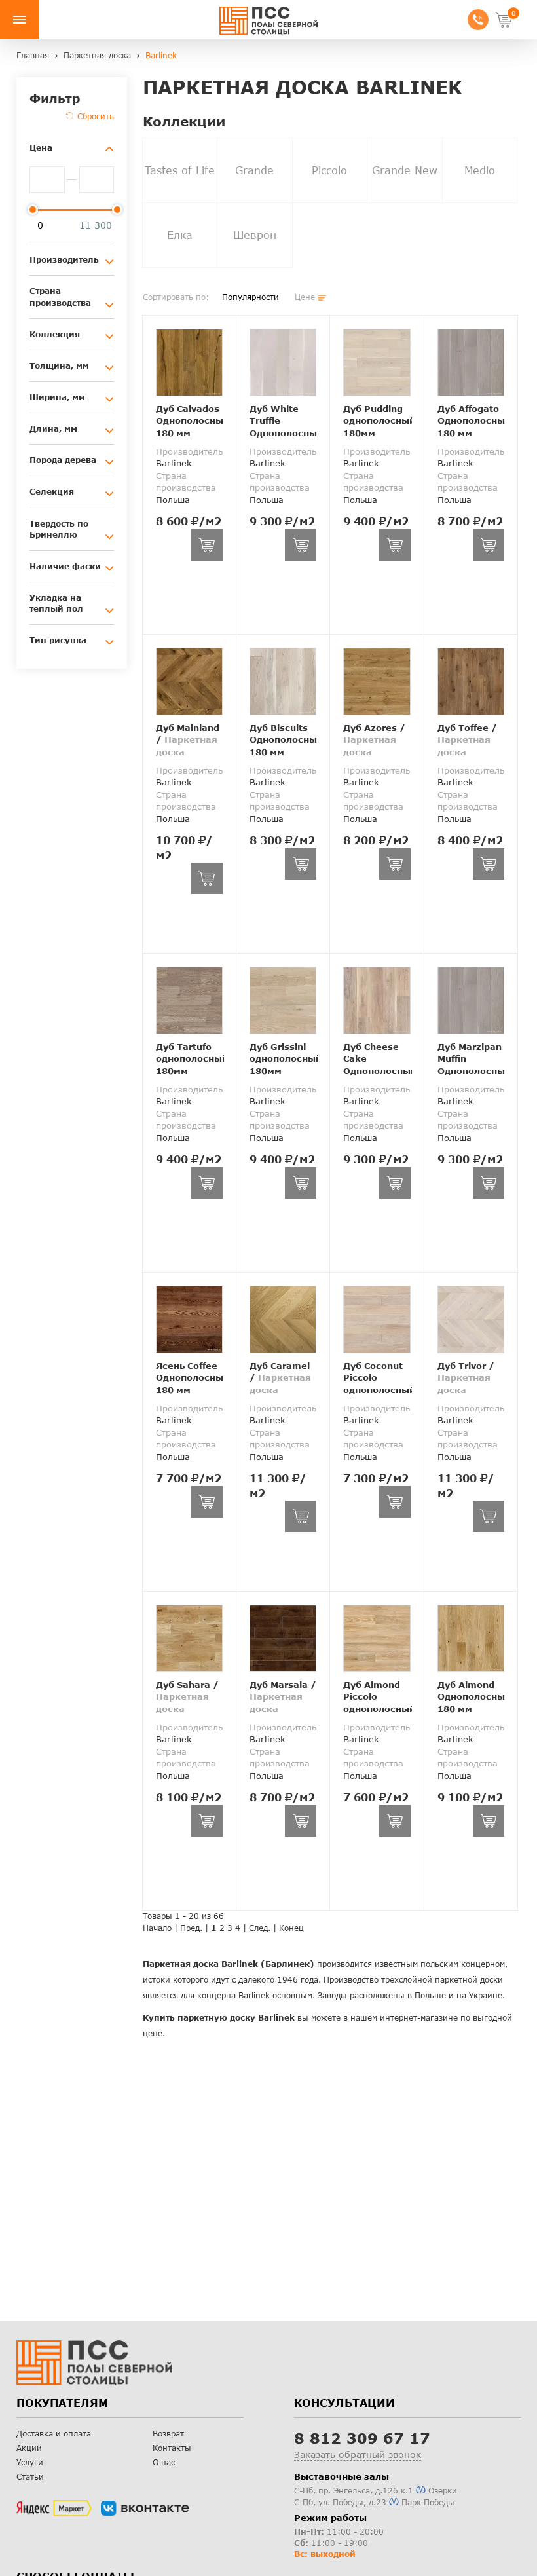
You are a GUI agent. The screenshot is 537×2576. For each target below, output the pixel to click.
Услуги (30, 2462)
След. (260, 1928)
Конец (291, 1928)
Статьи (30, 2477)
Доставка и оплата (54, 2434)
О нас (164, 2462)
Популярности (250, 297)
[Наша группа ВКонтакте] (145, 2509)
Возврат (168, 2434)
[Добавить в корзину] (207, 545)
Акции (29, 2448)
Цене (305, 297)
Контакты (172, 2448)
